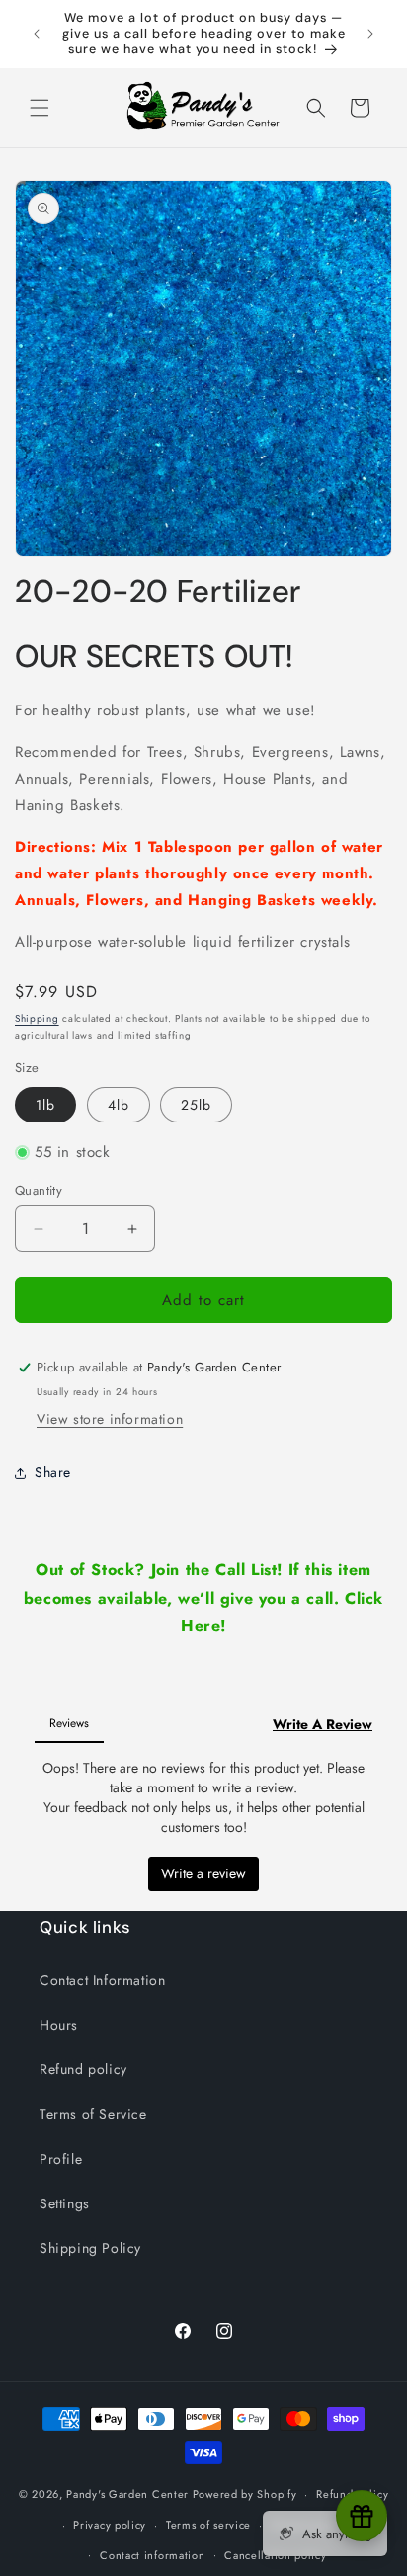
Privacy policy (110, 2525)
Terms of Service (93, 2114)
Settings (65, 2203)
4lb (119, 1105)
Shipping (37, 1018)
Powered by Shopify (245, 2494)
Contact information (152, 2555)
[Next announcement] (370, 34)
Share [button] (53, 1472)
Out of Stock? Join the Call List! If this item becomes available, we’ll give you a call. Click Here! (203, 1598)
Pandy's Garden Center (127, 2494)
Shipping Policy (90, 2248)
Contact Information (102, 1980)
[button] (40, 108)
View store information (110, 1419)
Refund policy (83, 2069)
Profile (61, 2159)
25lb (196, 1105)
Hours (59, 2025)
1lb (45, 1105)
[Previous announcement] (37, 34)
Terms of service (208, 2525)
